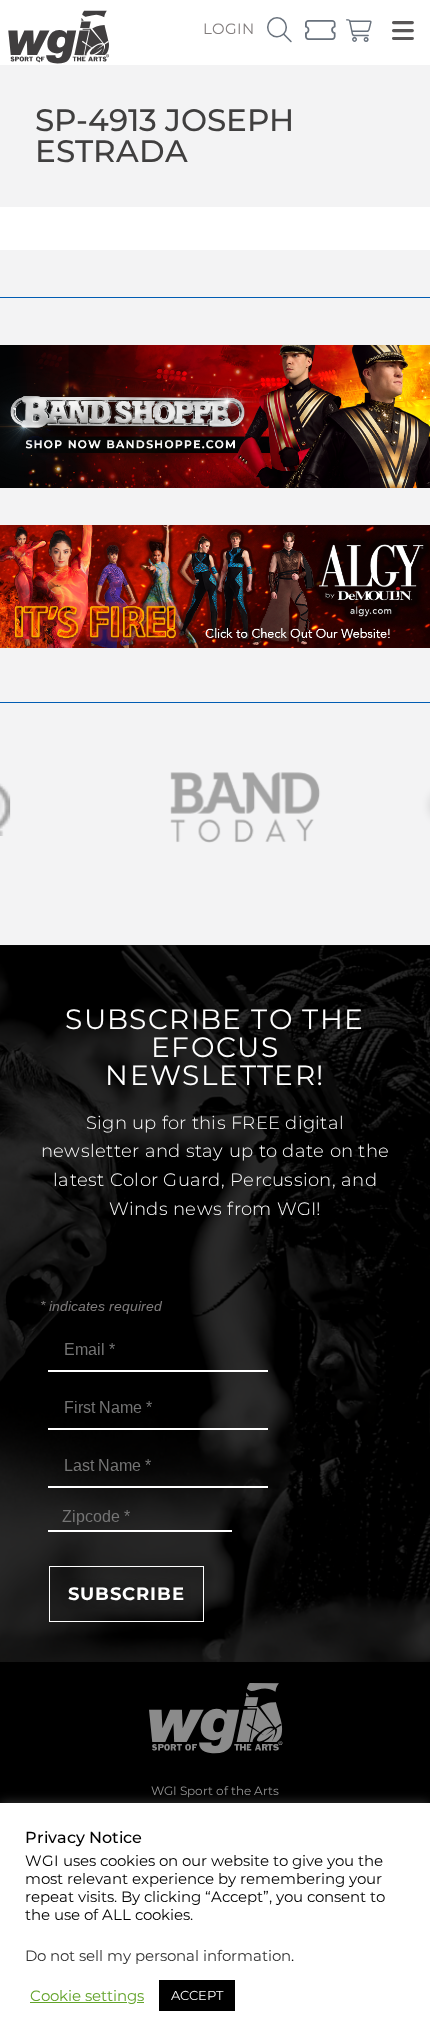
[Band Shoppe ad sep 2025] (215, 482)
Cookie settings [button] (87, 1996)
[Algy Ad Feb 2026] (215, 642)
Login (228, 28)
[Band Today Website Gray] (215, 807)
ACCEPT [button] (197, 1995)
